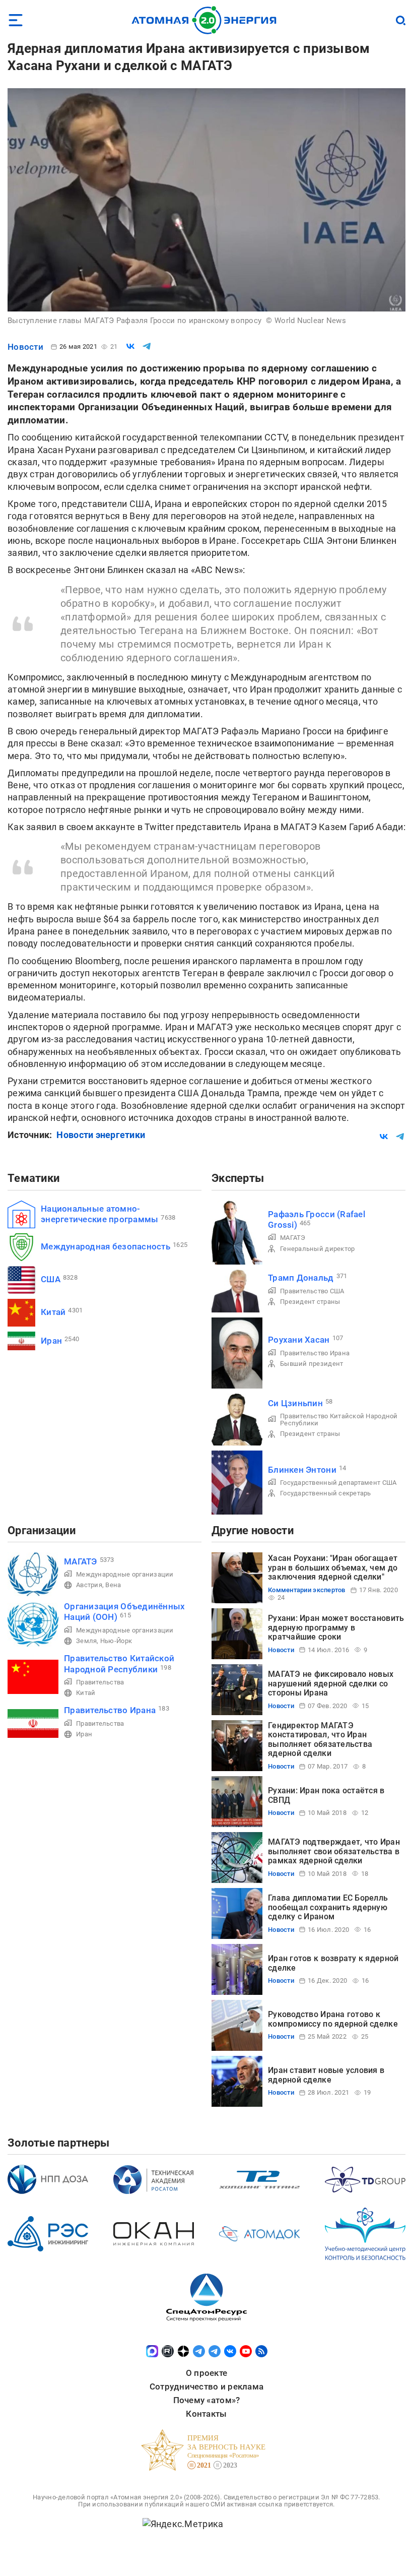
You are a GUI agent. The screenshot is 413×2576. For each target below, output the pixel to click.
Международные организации (125, 1574)
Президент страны (310, 1302)
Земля (86, 1641)
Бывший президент (312, 1364)
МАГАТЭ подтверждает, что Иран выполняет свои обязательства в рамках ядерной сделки (334, 1851)
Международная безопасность (106, 1246)
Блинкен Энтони (302, 1470)
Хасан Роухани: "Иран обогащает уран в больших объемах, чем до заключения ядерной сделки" (333, 1567)
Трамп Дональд (301, 1278)
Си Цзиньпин (295, 1403)
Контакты (206, 2414)
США (51, 1279)
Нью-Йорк (116, 1641)
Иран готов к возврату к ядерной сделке (333, 1963)
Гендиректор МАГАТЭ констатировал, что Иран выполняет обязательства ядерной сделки (320, 1739)
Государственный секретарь (326, 1493)
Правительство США (312, 1291)
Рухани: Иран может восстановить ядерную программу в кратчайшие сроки (336, 1627)
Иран (51, 1341)
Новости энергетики (101, 1135)
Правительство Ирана (315, 1353)
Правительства (100, 1682)
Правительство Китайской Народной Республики (339, 1420)
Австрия (89, 1585)
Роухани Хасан (299, 1340)
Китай (53, 1312)
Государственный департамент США (338, 1483)
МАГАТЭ (293, 1238)
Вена (113, 1585)
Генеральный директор (317, 1249)
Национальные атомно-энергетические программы (99, 1214)
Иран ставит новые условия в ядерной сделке (326, 2075)
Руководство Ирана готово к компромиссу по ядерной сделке (333, 2019)
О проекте (206, 2373)
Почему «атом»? (207, 2400)
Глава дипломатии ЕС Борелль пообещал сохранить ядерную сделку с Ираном (328, 1907)
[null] (130, 346)
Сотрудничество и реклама (206, 2386)
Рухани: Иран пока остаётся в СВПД (326, 1795)
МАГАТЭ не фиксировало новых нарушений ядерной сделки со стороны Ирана (331, 1683)
